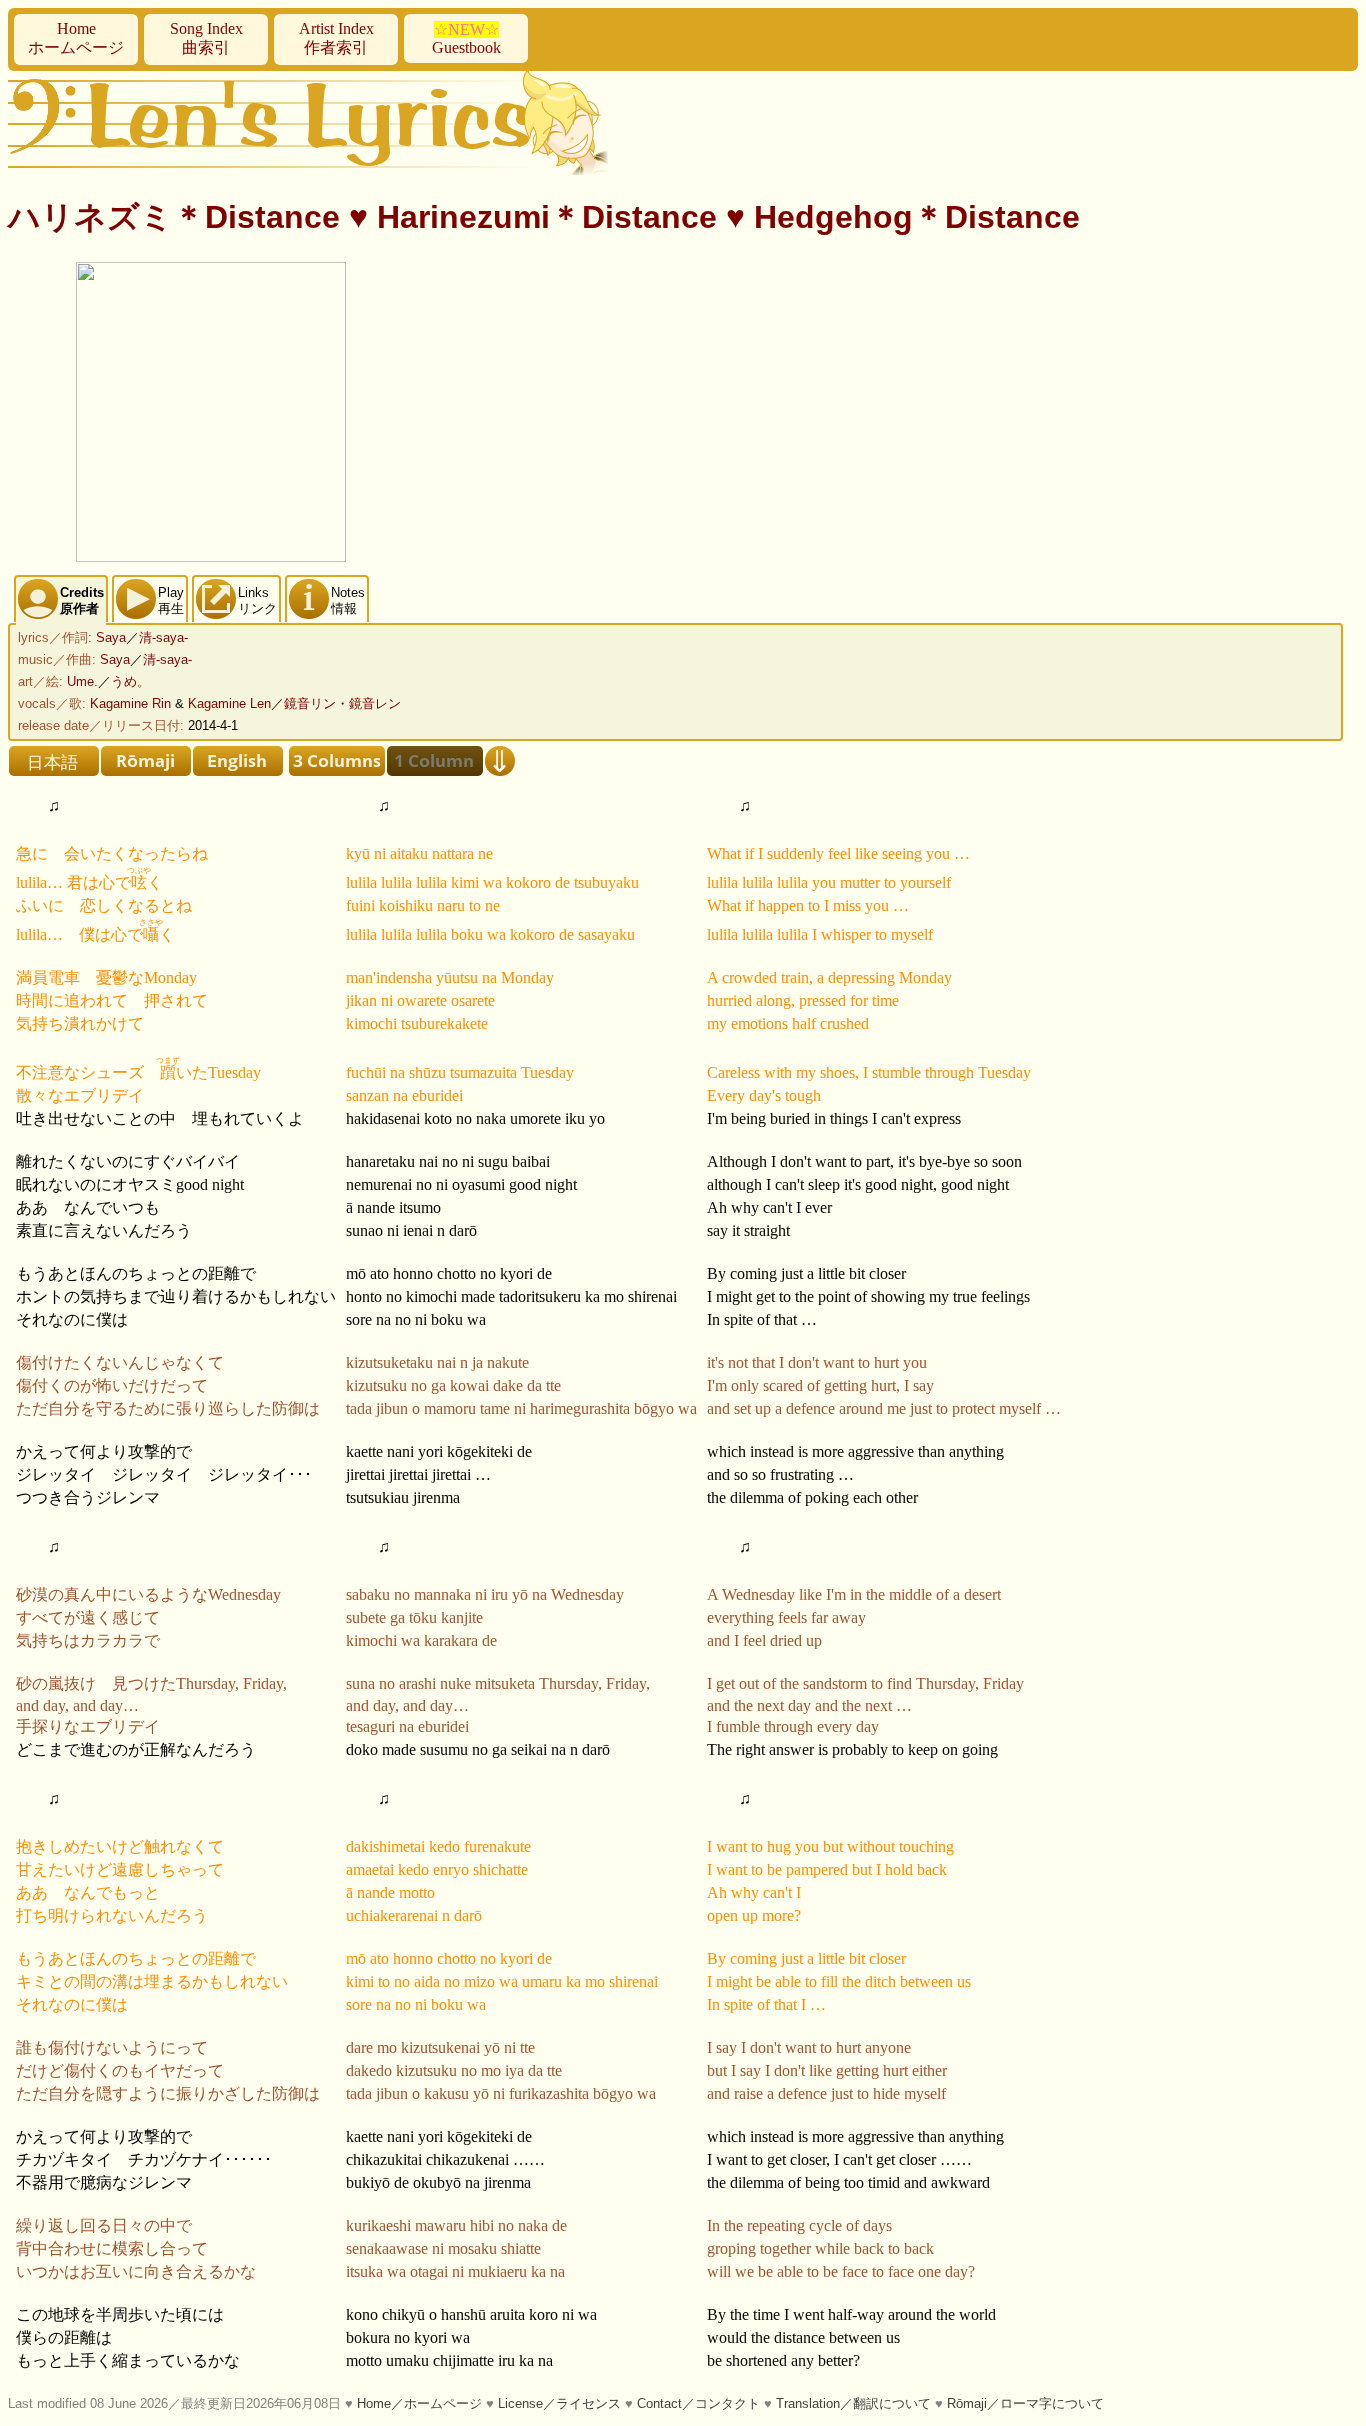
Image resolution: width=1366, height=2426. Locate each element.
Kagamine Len (229, 703)
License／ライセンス (559, 2403)
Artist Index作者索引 (336, 38)
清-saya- (163, 637)
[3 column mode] (337, 761)
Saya (111, 637)
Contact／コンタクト (698, 2403)
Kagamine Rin (130, 703)
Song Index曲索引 (206, 38)
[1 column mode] (435, 761)
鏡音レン (375, 703)
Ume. (82, 681)
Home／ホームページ (419, 2403)
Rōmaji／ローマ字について (1025, 2403)
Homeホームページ (76, 38)
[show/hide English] (238, 761)
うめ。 (130, 681)
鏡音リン (310, 703)
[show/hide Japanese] (54, 761)
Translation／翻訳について (853, 2403)
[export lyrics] (500, 761)
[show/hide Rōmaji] (146, 761)
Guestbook (466, 38)
